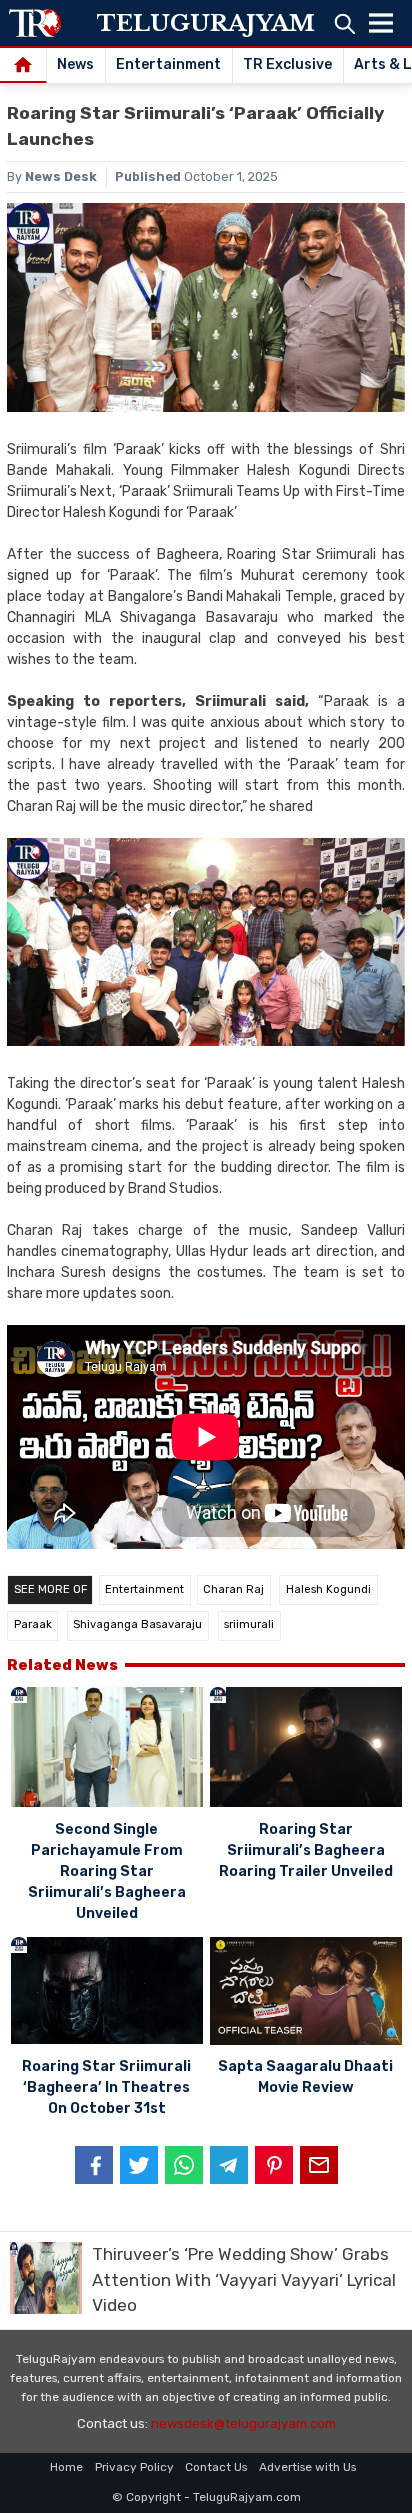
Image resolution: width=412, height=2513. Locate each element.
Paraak (33, 1624)
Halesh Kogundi (328, 1589)
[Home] (23, 66)
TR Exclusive (287, 64)
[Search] (344, 23)
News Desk (61, 176)
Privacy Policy (134, 2467)
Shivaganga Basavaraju (137, 1624)
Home (66, 2467)
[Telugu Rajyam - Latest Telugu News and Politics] (35, 23)
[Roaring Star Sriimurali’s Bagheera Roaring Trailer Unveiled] (306, 1750)
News (75, 64)
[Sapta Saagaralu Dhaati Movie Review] (306, 1994)
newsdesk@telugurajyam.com (243, 2423)
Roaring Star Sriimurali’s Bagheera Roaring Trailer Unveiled (306, 1850)
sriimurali (249, 1624)
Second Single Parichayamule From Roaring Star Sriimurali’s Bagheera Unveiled (107, 1871)
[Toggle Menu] (381, 23)
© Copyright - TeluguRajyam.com (206, 2497)
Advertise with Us (307, 2467)
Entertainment (168, 64)
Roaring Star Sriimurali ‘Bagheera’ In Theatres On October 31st (106, 2087)
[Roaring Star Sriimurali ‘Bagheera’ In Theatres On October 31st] (107, 1994)
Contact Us (216, 2467)
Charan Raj (233, 1589)
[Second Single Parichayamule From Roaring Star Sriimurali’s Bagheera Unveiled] (107, 1750)
